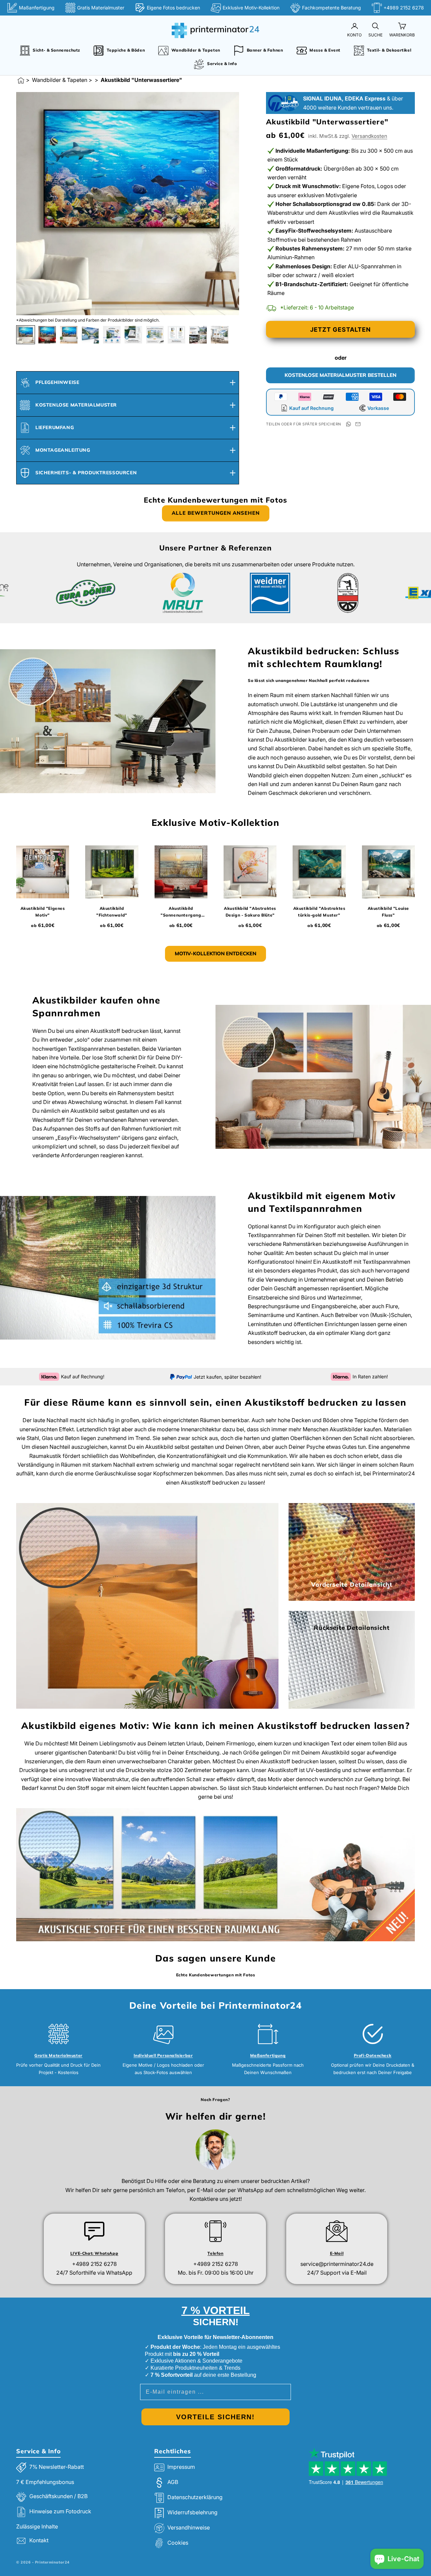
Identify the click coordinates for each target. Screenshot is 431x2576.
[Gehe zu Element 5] (112, 335)
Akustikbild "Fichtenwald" (112, 912)
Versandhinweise (189, 2528)
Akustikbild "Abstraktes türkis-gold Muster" (319, 912)
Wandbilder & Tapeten (60, 80)
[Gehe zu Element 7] (155, 335)
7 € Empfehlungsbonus (45, 2482)
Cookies (178, 2543)
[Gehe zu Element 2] (47, 335)
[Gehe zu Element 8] (176, 335)
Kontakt (39, 2540)
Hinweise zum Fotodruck (60, 2511)
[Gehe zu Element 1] (26, 335)
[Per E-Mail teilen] (358, 424)
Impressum (181, 2467)
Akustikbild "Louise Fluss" (388, 912)
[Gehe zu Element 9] (198, 335)
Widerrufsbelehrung (192, 2513)
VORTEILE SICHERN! (215, 2417)
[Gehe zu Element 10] (220, 335)
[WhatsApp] (349, 424)
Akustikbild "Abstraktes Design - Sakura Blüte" (250, 912)
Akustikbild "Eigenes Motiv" (43, 912)
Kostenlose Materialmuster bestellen (340, 375)
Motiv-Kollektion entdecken (215, 953)
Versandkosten (369, 136)
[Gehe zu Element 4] (90, 335)
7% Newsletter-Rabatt (57, 2467)
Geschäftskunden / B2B (58, 2496)
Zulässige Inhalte (37, 2526)
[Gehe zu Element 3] (69, 335)
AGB (173, 2482)
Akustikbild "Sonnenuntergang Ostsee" (181, 912)
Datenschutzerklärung (195, 2497)
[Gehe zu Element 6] (133, 335)
